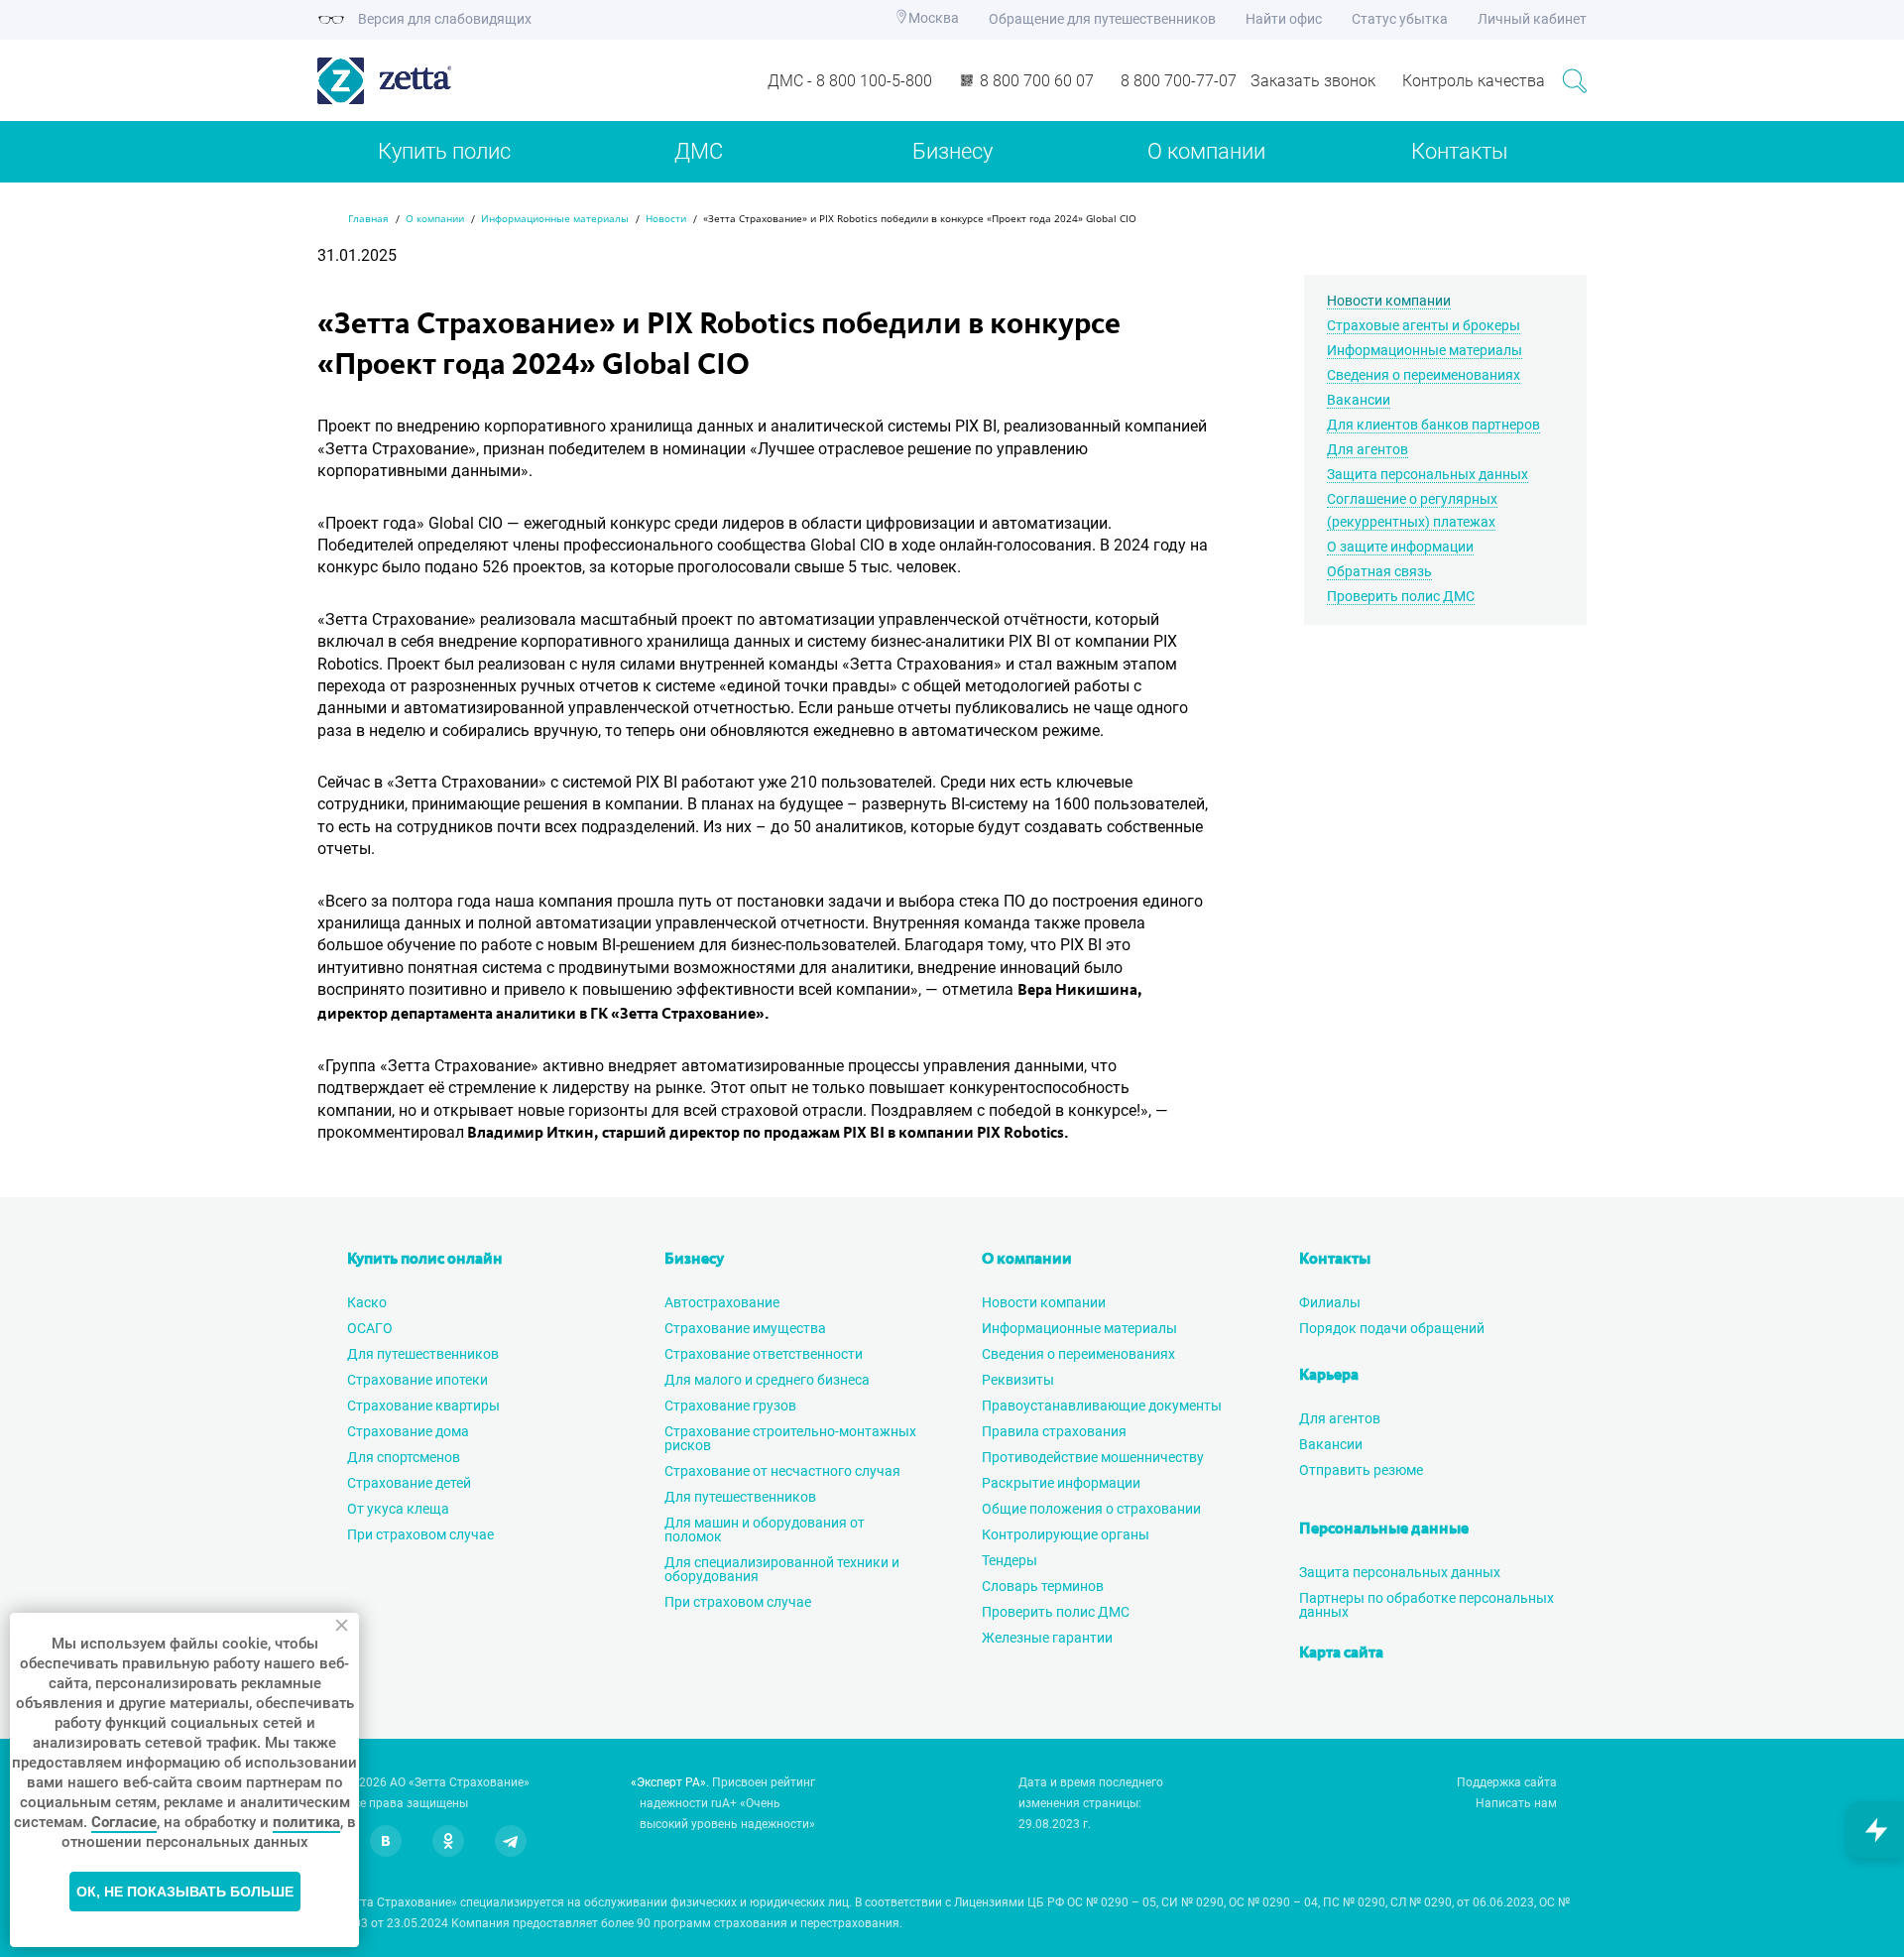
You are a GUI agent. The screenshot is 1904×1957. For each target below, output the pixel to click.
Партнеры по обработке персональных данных (1427, 1605)
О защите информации (1400, 547)
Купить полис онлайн (425, 1260)
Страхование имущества (745, 1328)
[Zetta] (467, 81)
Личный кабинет (1532, 19)
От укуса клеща (398, 1509)
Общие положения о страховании (1091, 1509)
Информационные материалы (1425, 350)
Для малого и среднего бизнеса (767, 1380)
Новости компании (1389, 301)
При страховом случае (420, 1534)
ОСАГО (370, 1328)
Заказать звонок (1313, 81)
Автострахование (722, 1302)
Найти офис (1284, 19)
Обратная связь (1379, 571)
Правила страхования (1054, 1431)
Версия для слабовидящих (443, 19)
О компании (1206, 151)
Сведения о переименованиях (1424, 375)
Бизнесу (952, 151)
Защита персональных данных (1428, 474)
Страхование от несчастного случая (782, 1471)
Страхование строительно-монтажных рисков (790, 1438)
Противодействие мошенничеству (1093, 1457)
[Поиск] (1574, 81)
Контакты (1460, 151)
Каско (367, 1302)
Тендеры (1010, 1560)
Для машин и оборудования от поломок (765, 1529)
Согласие (124, 1822)
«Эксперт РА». (670, 1782)
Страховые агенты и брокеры (1424, 325)
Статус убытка (1400, 19)
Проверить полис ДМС (1401, 596)
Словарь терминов (1043, 1586)
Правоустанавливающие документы (1102, 1406)
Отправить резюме (1361, 1470)
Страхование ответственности (764, 1354)
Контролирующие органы (1066, 1534)
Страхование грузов (730, 1406)
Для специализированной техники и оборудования (782, 1569)
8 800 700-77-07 (1179, 80)
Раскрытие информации (1061, 1483)
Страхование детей (409, 1483)
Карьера (1329, 1376)
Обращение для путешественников (1102, 19)
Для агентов (1368, 449)
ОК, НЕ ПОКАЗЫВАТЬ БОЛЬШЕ (185, 1892)
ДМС (699, 151)
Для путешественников (423, 1354)
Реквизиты (1018, 1380)
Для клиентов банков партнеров (1433, 425)
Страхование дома (408, 1431)
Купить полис (444, 151)
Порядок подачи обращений (1392, 1328)
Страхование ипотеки (417, 1380)
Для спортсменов (404, 1457)
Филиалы (1330, 1302)
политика (306, 1822)
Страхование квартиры (423, 1406)
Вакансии (1359, 400)
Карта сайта (1341, 1653)
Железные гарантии (1047, 1638)
